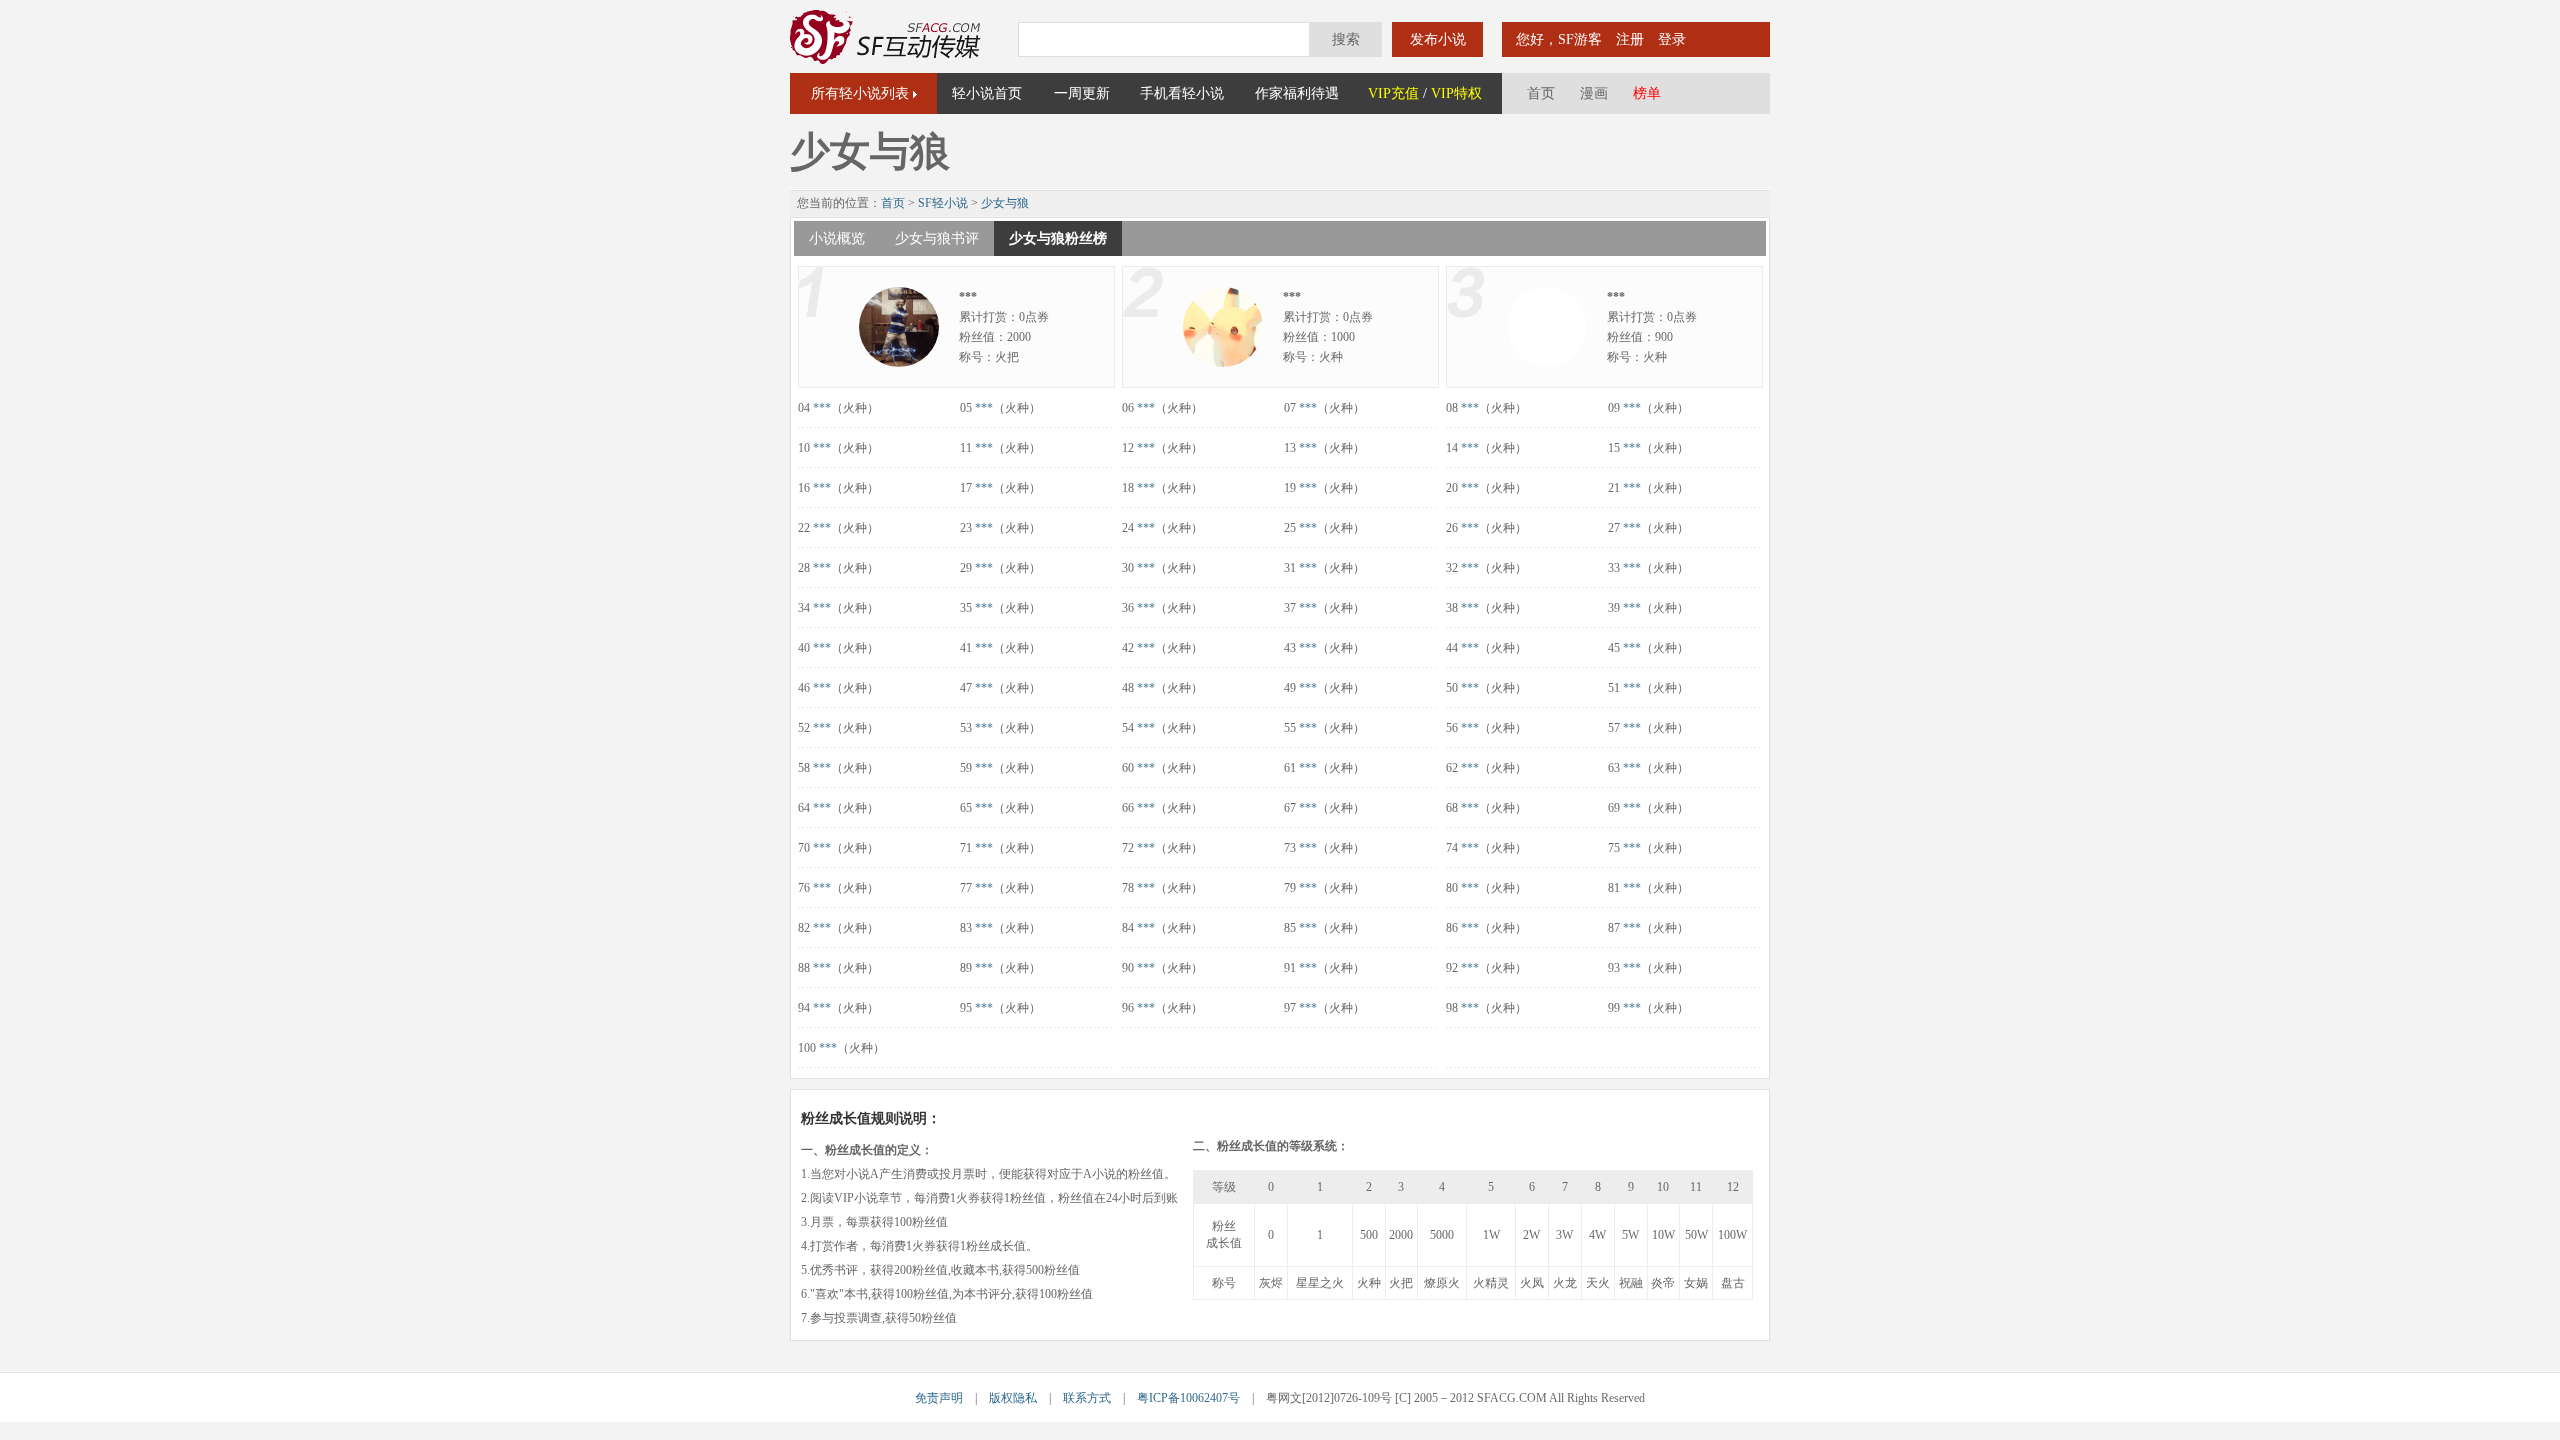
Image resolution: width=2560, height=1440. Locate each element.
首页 (1541, 93)
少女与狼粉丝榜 (1058, 238)
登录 (1672, 39)
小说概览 (837, 238)
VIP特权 (1456, 93)
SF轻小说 (943, 203)
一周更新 (1082, 93)
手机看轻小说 (1182, 93)
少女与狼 (1005, 203)
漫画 (1594, 93)
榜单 (1647, 93)
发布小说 (1438, 39)
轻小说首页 (987, 93)
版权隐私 (1013, 1398)
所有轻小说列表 (860, 93)
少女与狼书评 (937, 238)
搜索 (1346, 39)
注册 (1630, 39)
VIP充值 (1393, 93)
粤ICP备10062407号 (1188, 1398)
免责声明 (939, 1398)
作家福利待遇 (1297, 93)
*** (822, 408)
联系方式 (1087, 1398)
